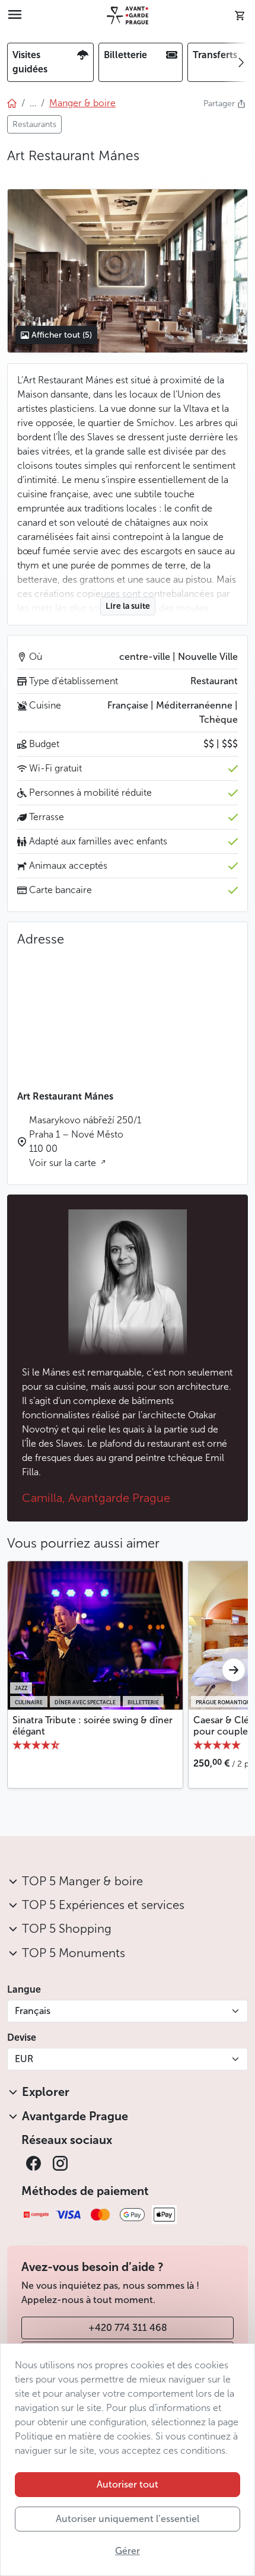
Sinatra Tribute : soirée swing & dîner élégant (93, 1726)
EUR (24, 2059)
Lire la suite (128, 606)
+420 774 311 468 (128, 2328)
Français (33, 2011)
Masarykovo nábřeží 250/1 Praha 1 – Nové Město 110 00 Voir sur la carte (85, 1141)
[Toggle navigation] (15, 15)
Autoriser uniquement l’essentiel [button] (128, 2519)
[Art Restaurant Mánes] (127, 271)
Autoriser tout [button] (128, 2484)
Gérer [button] (128, 2551)
